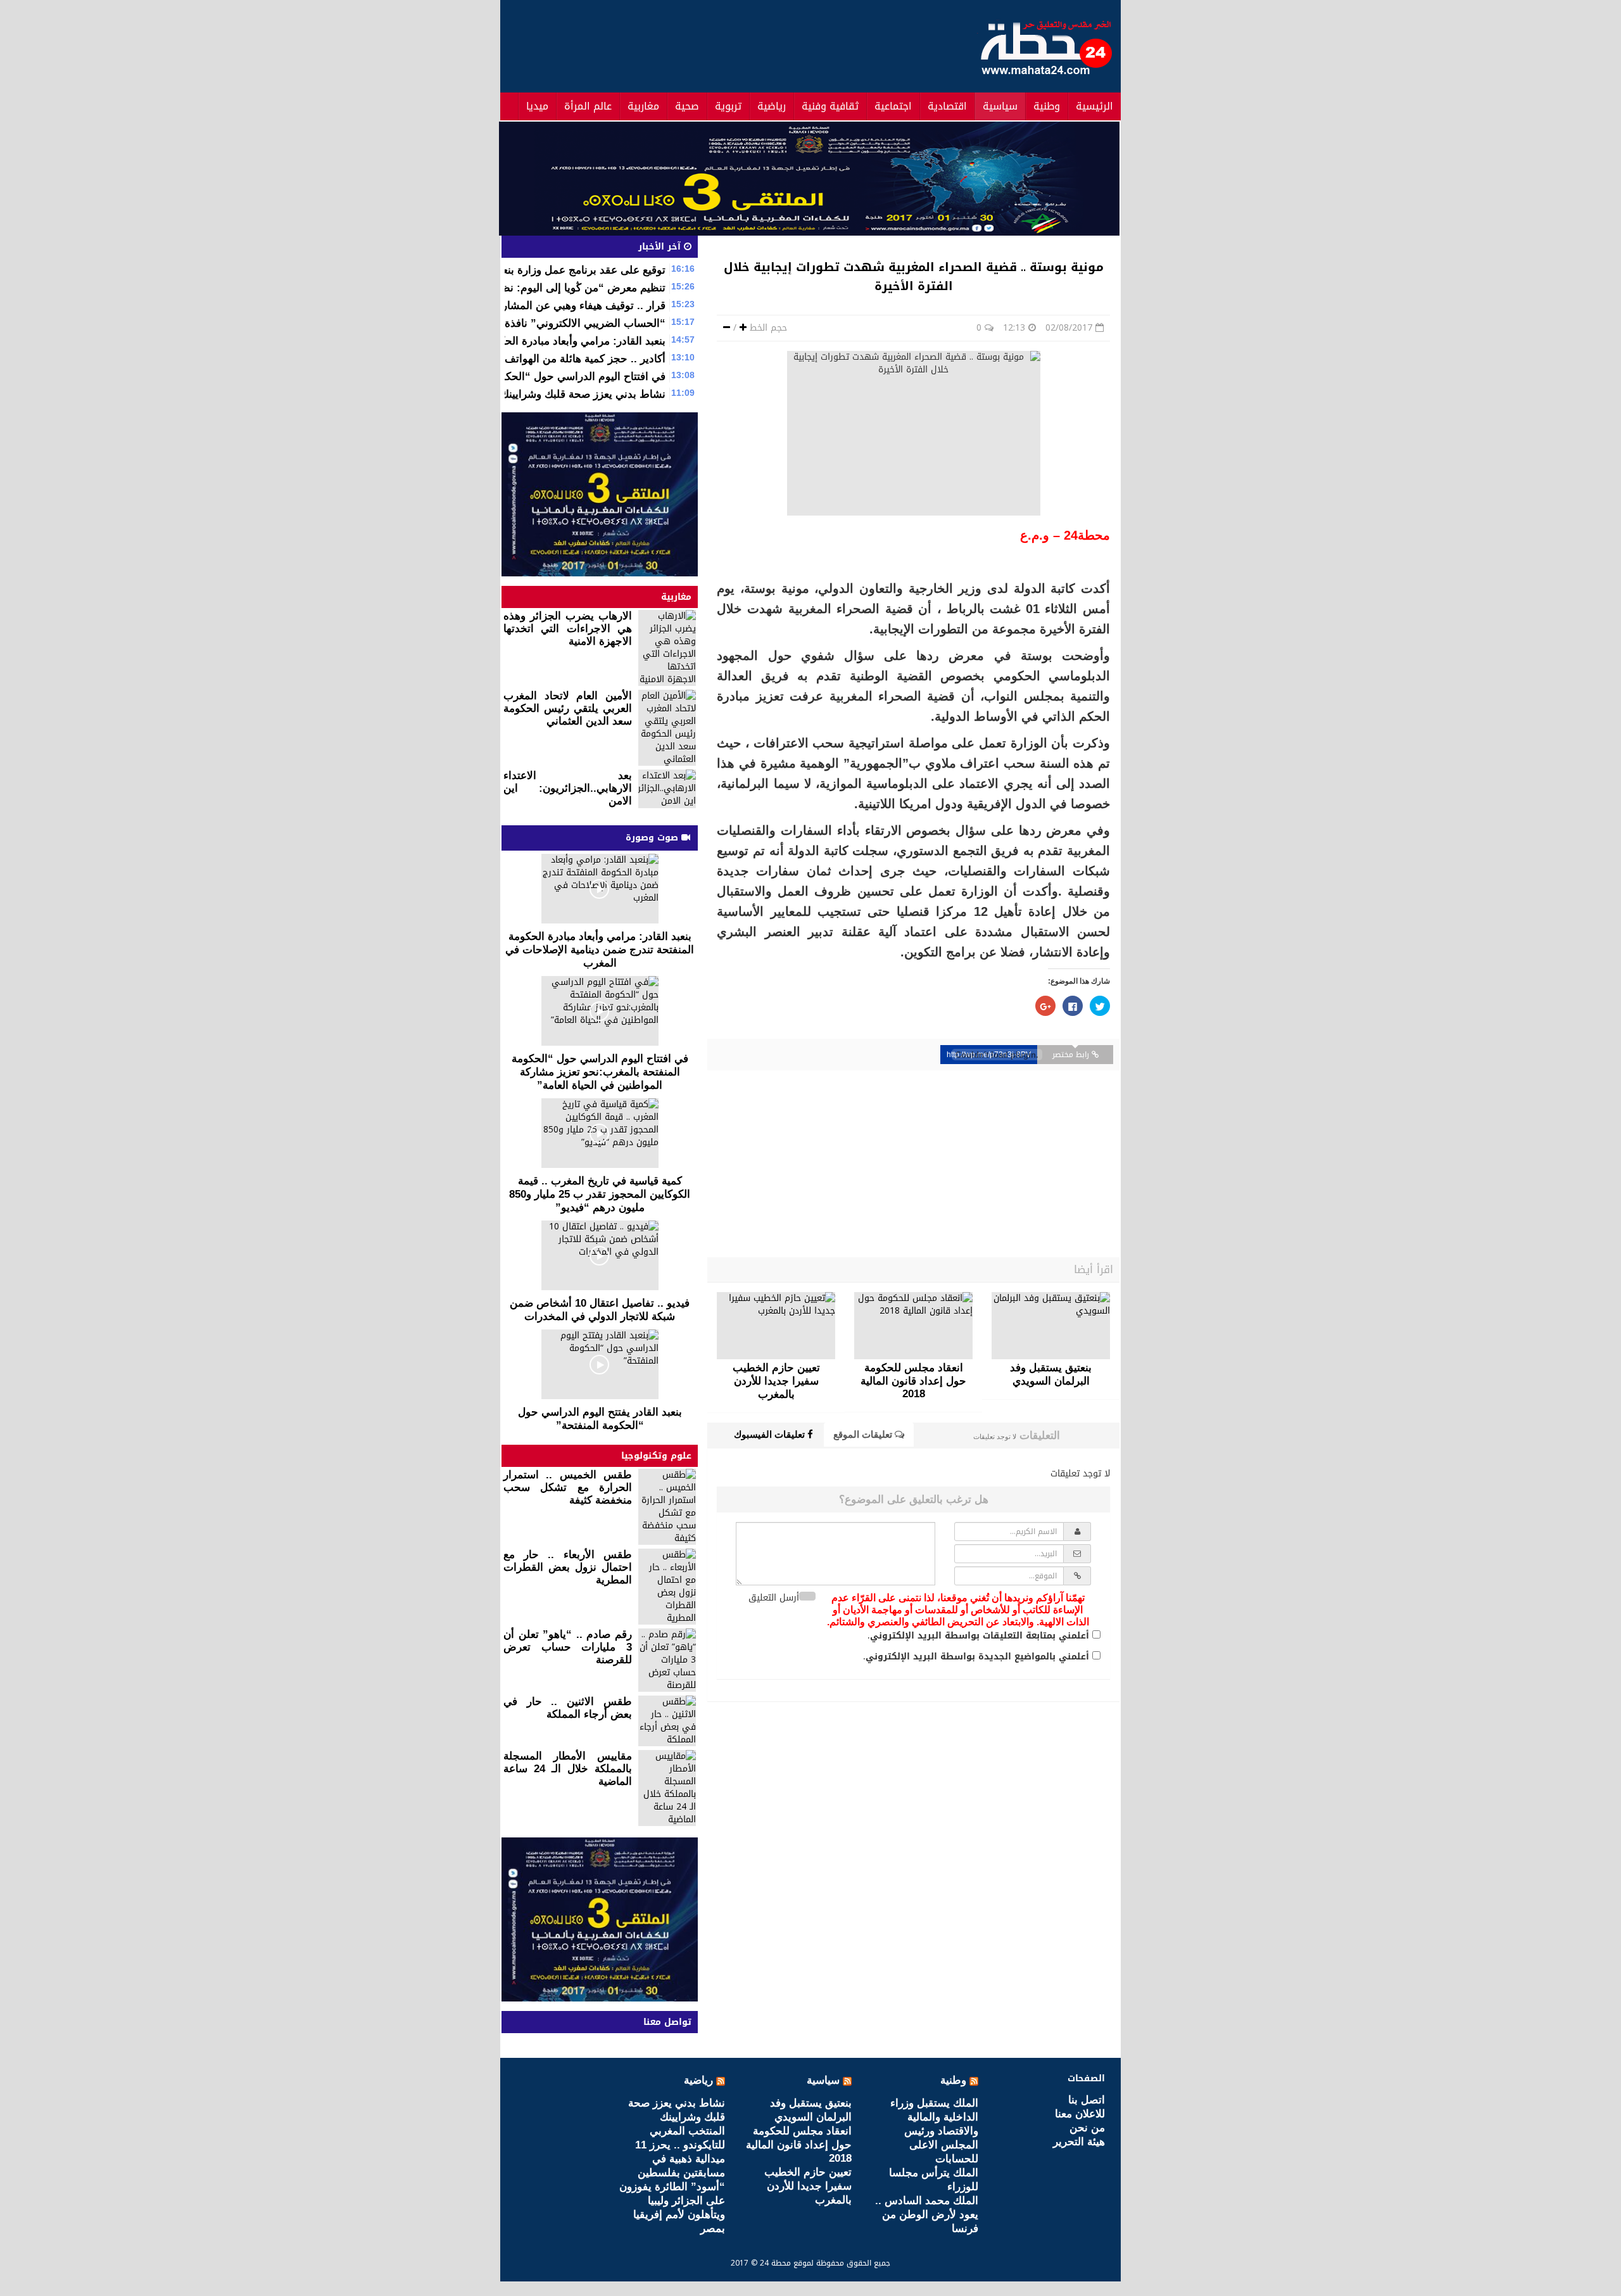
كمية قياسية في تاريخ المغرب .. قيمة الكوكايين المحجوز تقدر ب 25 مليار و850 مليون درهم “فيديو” (600, 1194)
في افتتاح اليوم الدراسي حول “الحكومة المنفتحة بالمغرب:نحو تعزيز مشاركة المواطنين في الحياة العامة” (600, 1072)
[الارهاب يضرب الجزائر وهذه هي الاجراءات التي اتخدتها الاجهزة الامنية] (667, 648)
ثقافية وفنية (830, 106)
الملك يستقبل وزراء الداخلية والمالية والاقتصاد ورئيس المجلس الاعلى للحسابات (934, 2131)
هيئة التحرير (1079, 2142)
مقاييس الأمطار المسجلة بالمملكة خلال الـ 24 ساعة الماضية (568, 1769)
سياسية (1000, 106)
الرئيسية (1094, 106)
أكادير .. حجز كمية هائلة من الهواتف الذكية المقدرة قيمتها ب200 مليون (507, 359)
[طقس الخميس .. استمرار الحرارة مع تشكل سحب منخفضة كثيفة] (667, 1507)
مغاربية (643, 106)
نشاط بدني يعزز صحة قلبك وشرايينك (583, 394)
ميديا (537, 106)
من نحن (1087, 2128)
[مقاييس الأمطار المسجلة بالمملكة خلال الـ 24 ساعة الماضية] (667, 1788)
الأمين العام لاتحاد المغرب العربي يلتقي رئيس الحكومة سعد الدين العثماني (568, 708)
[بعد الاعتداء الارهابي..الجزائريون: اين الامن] (667, 789)
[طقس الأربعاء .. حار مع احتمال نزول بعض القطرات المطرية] (667, 1587)
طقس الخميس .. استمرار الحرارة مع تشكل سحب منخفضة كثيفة (568, 1487)
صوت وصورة (653, 838)
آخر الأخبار (661, 247)
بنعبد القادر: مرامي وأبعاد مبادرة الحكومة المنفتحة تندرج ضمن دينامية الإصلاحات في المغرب (600, 950)
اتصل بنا (1087, 2100)
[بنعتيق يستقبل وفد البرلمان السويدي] (1051, 1326)
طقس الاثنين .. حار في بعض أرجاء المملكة (568, 1708)
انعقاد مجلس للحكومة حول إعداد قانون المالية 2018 (799, 2145)
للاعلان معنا (1080, 2114)
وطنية (1047, 106)
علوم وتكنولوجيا (656, 1456)
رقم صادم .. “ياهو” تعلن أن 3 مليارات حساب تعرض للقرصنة (568, 1647)
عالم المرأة (588, 106)
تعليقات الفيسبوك (771, 1434)
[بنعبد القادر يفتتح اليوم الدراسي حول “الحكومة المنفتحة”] (600, 1364)
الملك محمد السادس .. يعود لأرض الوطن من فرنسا (927, 2215)
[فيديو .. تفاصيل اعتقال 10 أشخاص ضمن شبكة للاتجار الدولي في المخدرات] (600, 1255)
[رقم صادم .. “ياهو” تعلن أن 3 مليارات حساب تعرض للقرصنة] (667, 1660)
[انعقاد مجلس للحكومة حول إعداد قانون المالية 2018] (913, 1326)
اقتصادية (947, 106)
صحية (687, 106)
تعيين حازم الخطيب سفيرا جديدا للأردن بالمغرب (808, 2186)
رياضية (772, 106)
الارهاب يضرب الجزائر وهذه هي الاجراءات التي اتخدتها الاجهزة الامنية (568, 629)
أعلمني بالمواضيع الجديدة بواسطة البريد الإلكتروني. (976, 1657)
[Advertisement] (733, 44)
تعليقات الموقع (864, 1434)
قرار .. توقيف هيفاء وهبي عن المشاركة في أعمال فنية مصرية (528, 306)
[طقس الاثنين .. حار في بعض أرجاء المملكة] (667, 1721)
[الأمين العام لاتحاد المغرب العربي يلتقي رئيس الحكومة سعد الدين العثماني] (667, 728)
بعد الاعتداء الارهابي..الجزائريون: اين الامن (568, 788)
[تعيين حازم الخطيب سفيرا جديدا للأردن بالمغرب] (776, 1326)
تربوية (728, 106)
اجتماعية (893, 106)
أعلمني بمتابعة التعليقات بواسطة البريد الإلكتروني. (978, 1636)
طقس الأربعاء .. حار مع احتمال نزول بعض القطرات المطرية (568, 1567)
